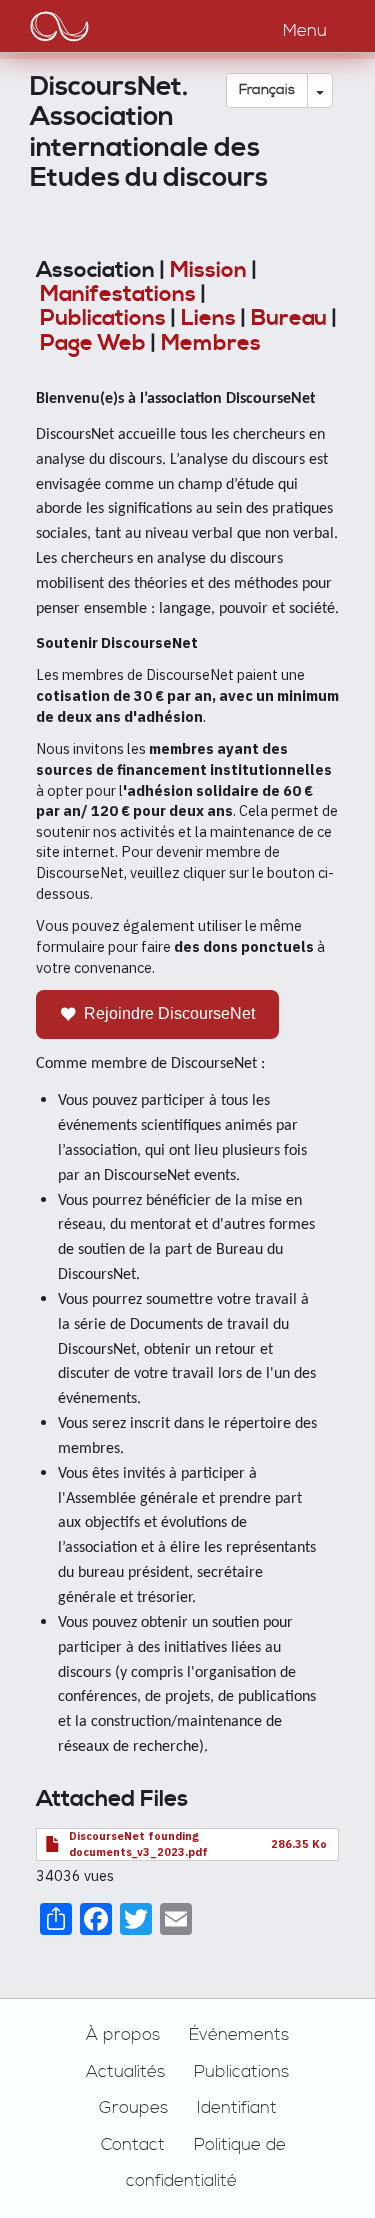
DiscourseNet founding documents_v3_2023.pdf (138, 1843)
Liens (208, 318)
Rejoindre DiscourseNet (169, 1013)
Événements (239, 2035)
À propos (123, 2035)
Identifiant (237, 2108)
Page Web (93, 343)
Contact (133, 2145)
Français (267, 90)
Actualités (125, 2072)
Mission (208, 270)
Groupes (133, 2108)
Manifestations (118, 294)
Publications (103, 318)
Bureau (289, 318)
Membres (211, 343)
